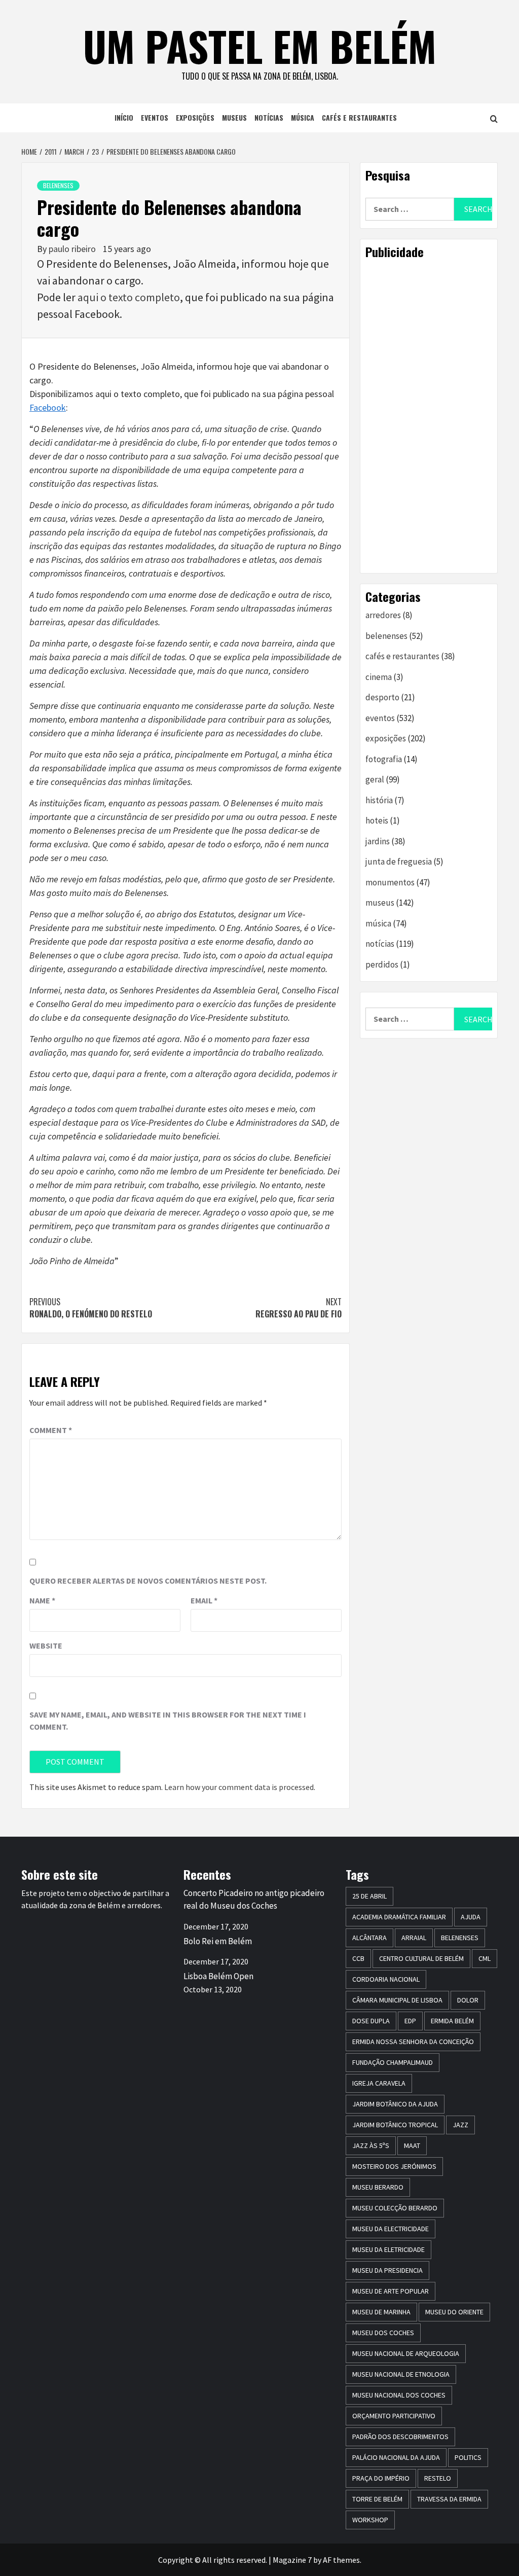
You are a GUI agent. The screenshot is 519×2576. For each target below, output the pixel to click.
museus (234, 117)
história (379, 800)
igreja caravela (379, 2083)
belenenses (58, 185)
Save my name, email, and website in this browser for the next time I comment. (168, 1721)
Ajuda (471, 1917)
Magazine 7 (292, 2560)
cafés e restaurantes (359, 117)
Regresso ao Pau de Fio (299, 1308)
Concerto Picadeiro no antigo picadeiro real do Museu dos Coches (254, 1900)
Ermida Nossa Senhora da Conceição (413, 2042)
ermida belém (452, 2021)
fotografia (384, 759)
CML (485, 1958)
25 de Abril (369, 1896)
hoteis (377, 820)
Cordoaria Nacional (386, 1979)
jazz (460, 2125)
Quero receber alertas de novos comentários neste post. (148, 1581)
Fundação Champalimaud (393, 2062)
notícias (269, 117)
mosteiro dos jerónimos (394, 2166)
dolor (468, 2000)
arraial (414, 1938)
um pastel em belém (260, 46)
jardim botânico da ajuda (395, 2104)
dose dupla (371, 2021)
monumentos (390, 882)
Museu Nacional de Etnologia (401, 2374)
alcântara (369, 1938)
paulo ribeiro (73, 249)
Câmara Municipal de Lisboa (397, 2000)
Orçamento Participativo (394, 2416)
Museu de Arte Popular (391, 2291)
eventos (155, 117)
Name (42, 1600)
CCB (358, 1958)
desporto (382, 697)
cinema (379, 677)
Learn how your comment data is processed (239, 1787)
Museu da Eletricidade (388, 2249)
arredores (383, 615)
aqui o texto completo (129, 297)
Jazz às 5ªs (371, 2145)
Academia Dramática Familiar (399, 1917)
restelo (438, 2478)
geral (375, 779)
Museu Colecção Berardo (395, 2208)
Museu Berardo (378, 2187)
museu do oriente (454, 2312)
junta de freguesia (399, 862)
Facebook (48, 407)
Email (204, 1600)
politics (468, 2457)
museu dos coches (383, 2333)
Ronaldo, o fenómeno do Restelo (91, 1308)
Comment (51, 1430)
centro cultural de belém (421, 1958)
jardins (378, 841)
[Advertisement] (429, 416)
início (124, 117)
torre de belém (377, 2499)
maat (412, 2145)
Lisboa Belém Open (218, 1976)
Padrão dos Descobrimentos (400, 2437)
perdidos (382, 964)
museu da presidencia (387, 2270)
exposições (195, 117)
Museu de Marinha (381, 2312)
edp (410, 2021)
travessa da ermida (449, 2499)
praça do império (381, 2478)
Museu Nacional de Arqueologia (406, 2353)
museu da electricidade (391, 2229)
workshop (370, 2520)
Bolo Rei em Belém (218, 1941)
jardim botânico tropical (395, 2125)
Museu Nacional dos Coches (399, 2395)
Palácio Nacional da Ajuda (396, 2457)
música (303, 117)
